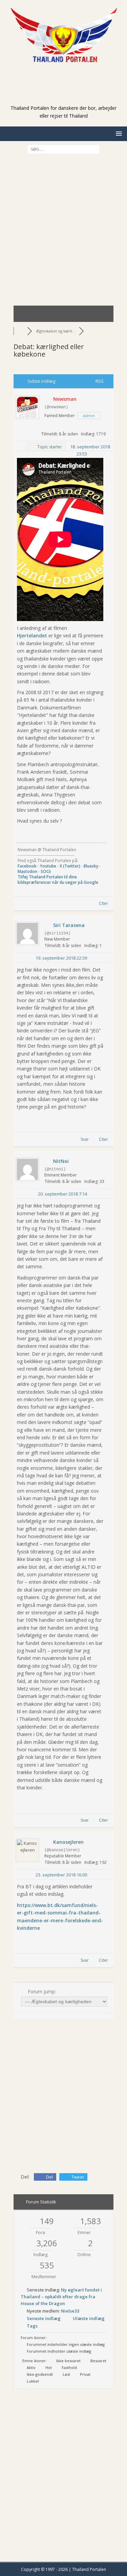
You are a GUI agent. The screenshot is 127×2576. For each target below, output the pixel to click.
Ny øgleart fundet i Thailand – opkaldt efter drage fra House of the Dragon (61, 2297)
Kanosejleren (68, 1842)
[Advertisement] (67, 94)
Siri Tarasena (69, 925)
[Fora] (20, 331)
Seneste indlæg (44, 2318)
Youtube (48, 866)
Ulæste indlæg (89, 2318)
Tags (32, 2326)
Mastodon (27, 871)
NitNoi (61, 1161)
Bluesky (91, 866)
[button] (118, 133)
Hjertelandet (32, 636)
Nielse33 (70, 2311)
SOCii (46, 871)
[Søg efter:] (63, 149)
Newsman (65, 399)
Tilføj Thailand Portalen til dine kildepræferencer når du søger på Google (58, 880)
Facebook (27, 866)
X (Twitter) (70, 866)
